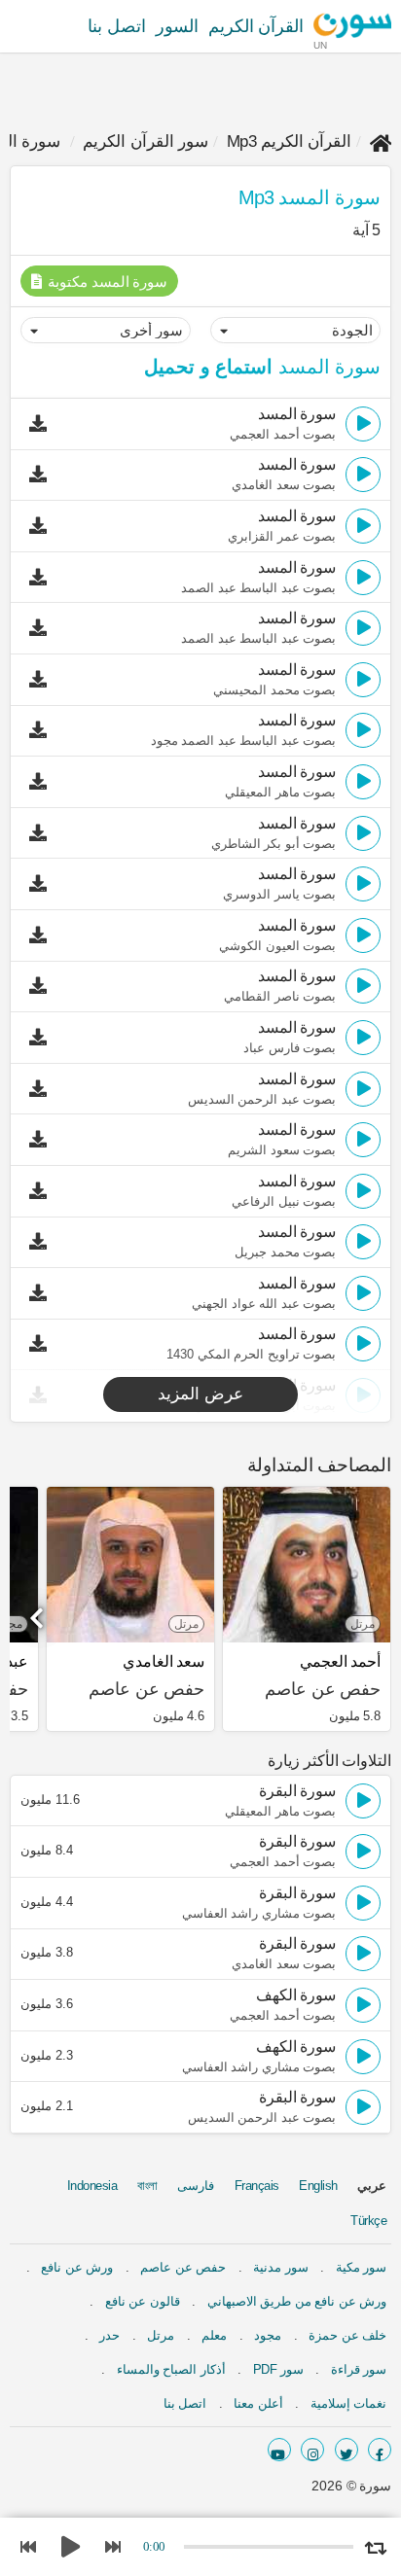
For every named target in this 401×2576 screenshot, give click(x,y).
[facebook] (380, 2450)
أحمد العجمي (340, 1661)
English (318, 2186)
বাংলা (147, 2186)
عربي (372, 2186)
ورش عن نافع (77, 2267)
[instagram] (312, 2450)
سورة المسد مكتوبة (107, 282)
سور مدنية (281, 2267)
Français (257, 2186)
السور (177, 26)
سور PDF (278, 2369)
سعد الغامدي (164, 1661)
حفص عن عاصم (183, 2267)
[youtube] (279, 2450)
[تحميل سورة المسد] (43, 424)
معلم (214, 2335)
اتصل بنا (117, 26)
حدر (109, 2335)
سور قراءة (359, 2369)
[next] (39, 1611)
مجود (268, 2335)
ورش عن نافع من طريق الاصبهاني (297, 2301)
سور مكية (362, 2267)
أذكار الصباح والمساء (171, 2369)
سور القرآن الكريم (146, 141)
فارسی (196, 2186)
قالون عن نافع (143, 2301)
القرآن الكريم (256, 26)
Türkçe (368, 2221)
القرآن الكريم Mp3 (290, 141)
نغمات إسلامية (349, 2403)
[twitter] (346, 2450)
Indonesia (92, 2186)
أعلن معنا (258, 2403)
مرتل (161, 2335)
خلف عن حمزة (347, 2335)
